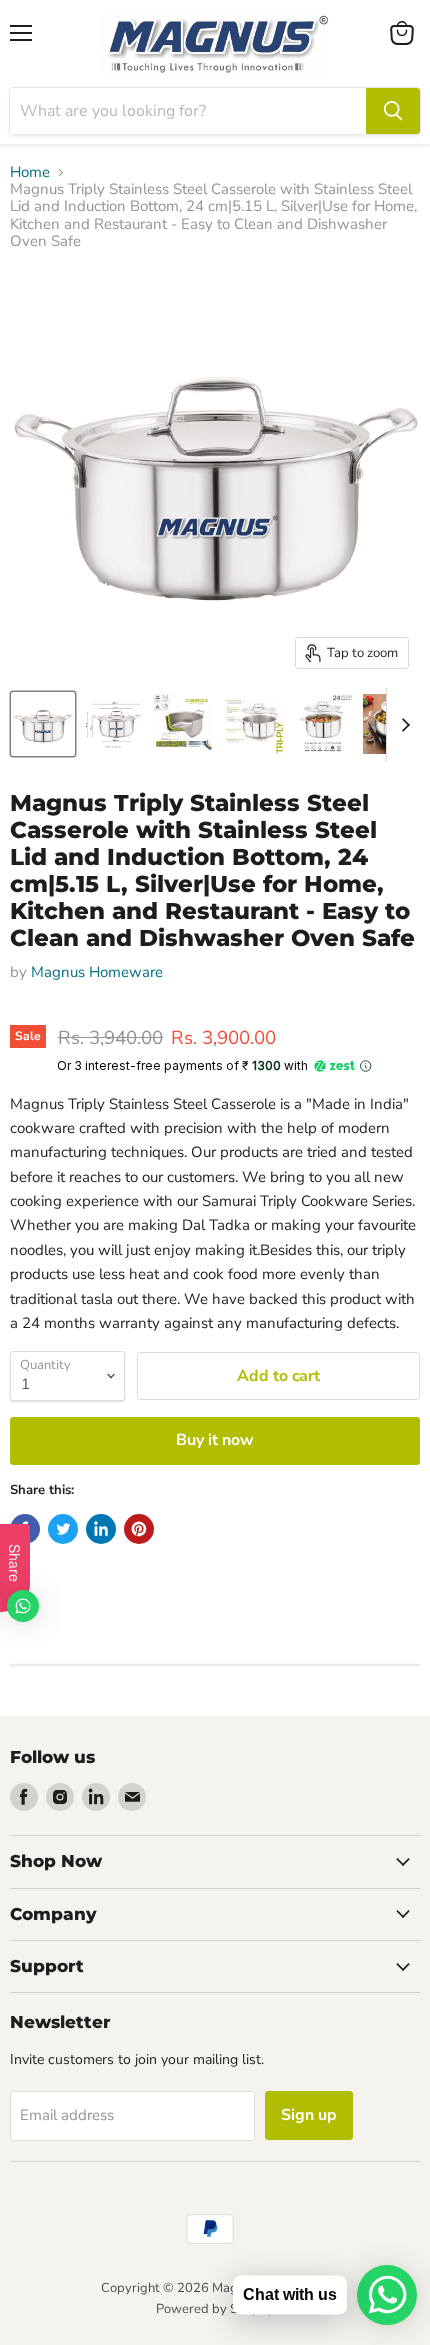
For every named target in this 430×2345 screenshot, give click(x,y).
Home (30, 172)
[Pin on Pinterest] (139, 1529)
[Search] (393, 111)
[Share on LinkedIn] (101, 1529)
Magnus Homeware (97, 972)
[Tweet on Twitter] (63, 1529)
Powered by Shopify (215, 2309)
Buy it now (215, 1440)
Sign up (309, 2115)
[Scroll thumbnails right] (402, 725)
